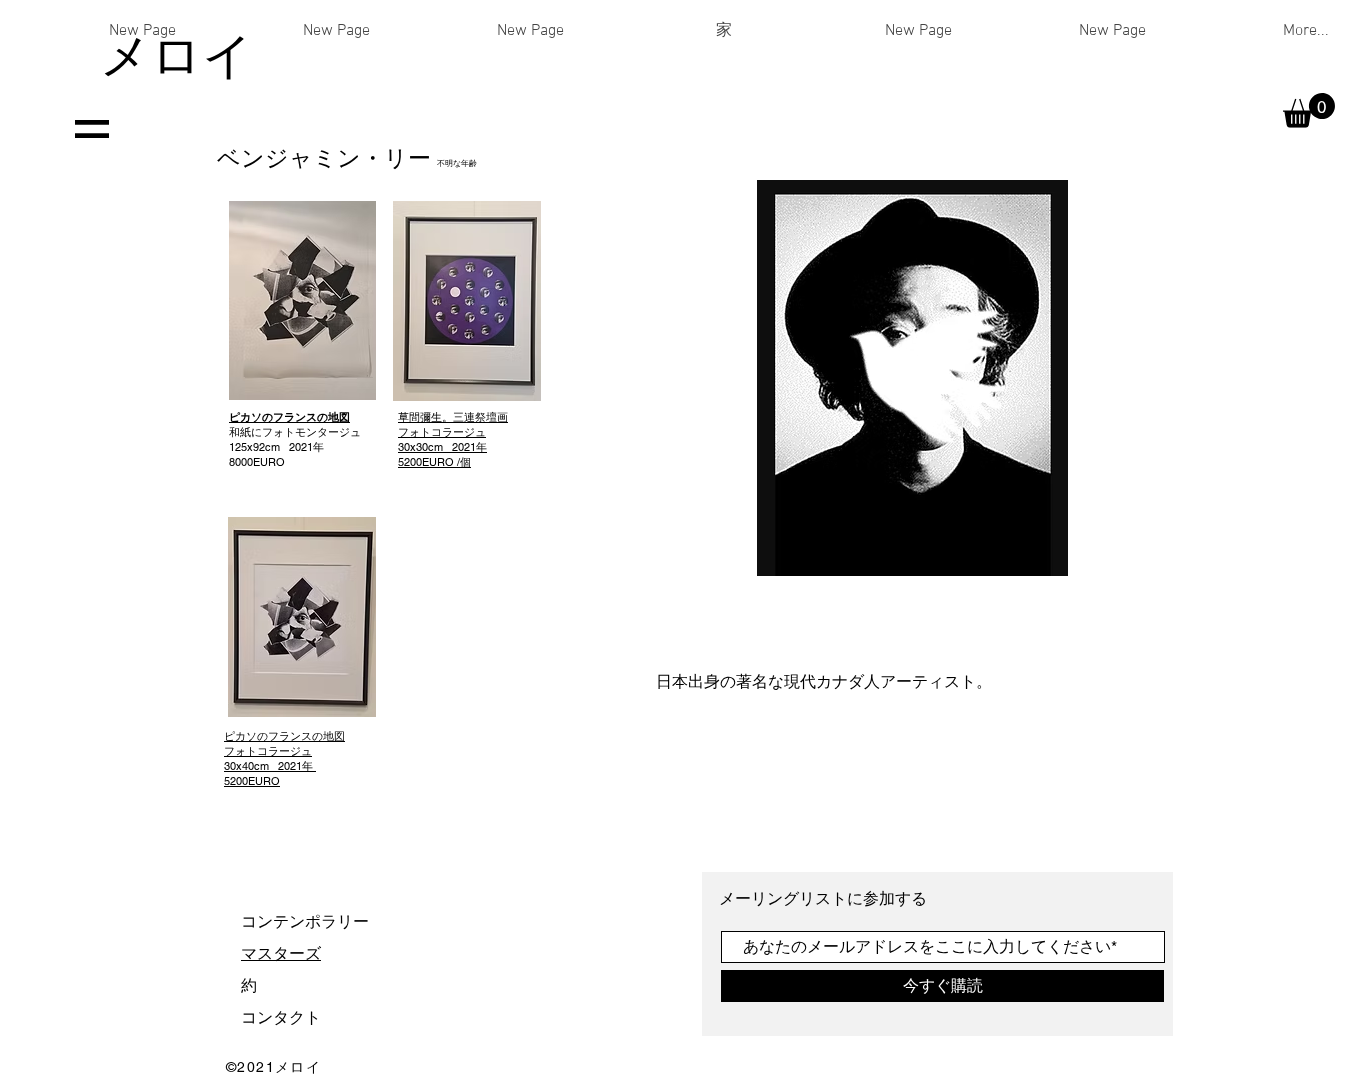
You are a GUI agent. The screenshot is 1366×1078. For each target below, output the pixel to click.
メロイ (176, 55)
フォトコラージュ (453, 439)
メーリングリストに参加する (825, 898)
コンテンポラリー (305, 921)
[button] (1309, 110)
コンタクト (281, 1017)
